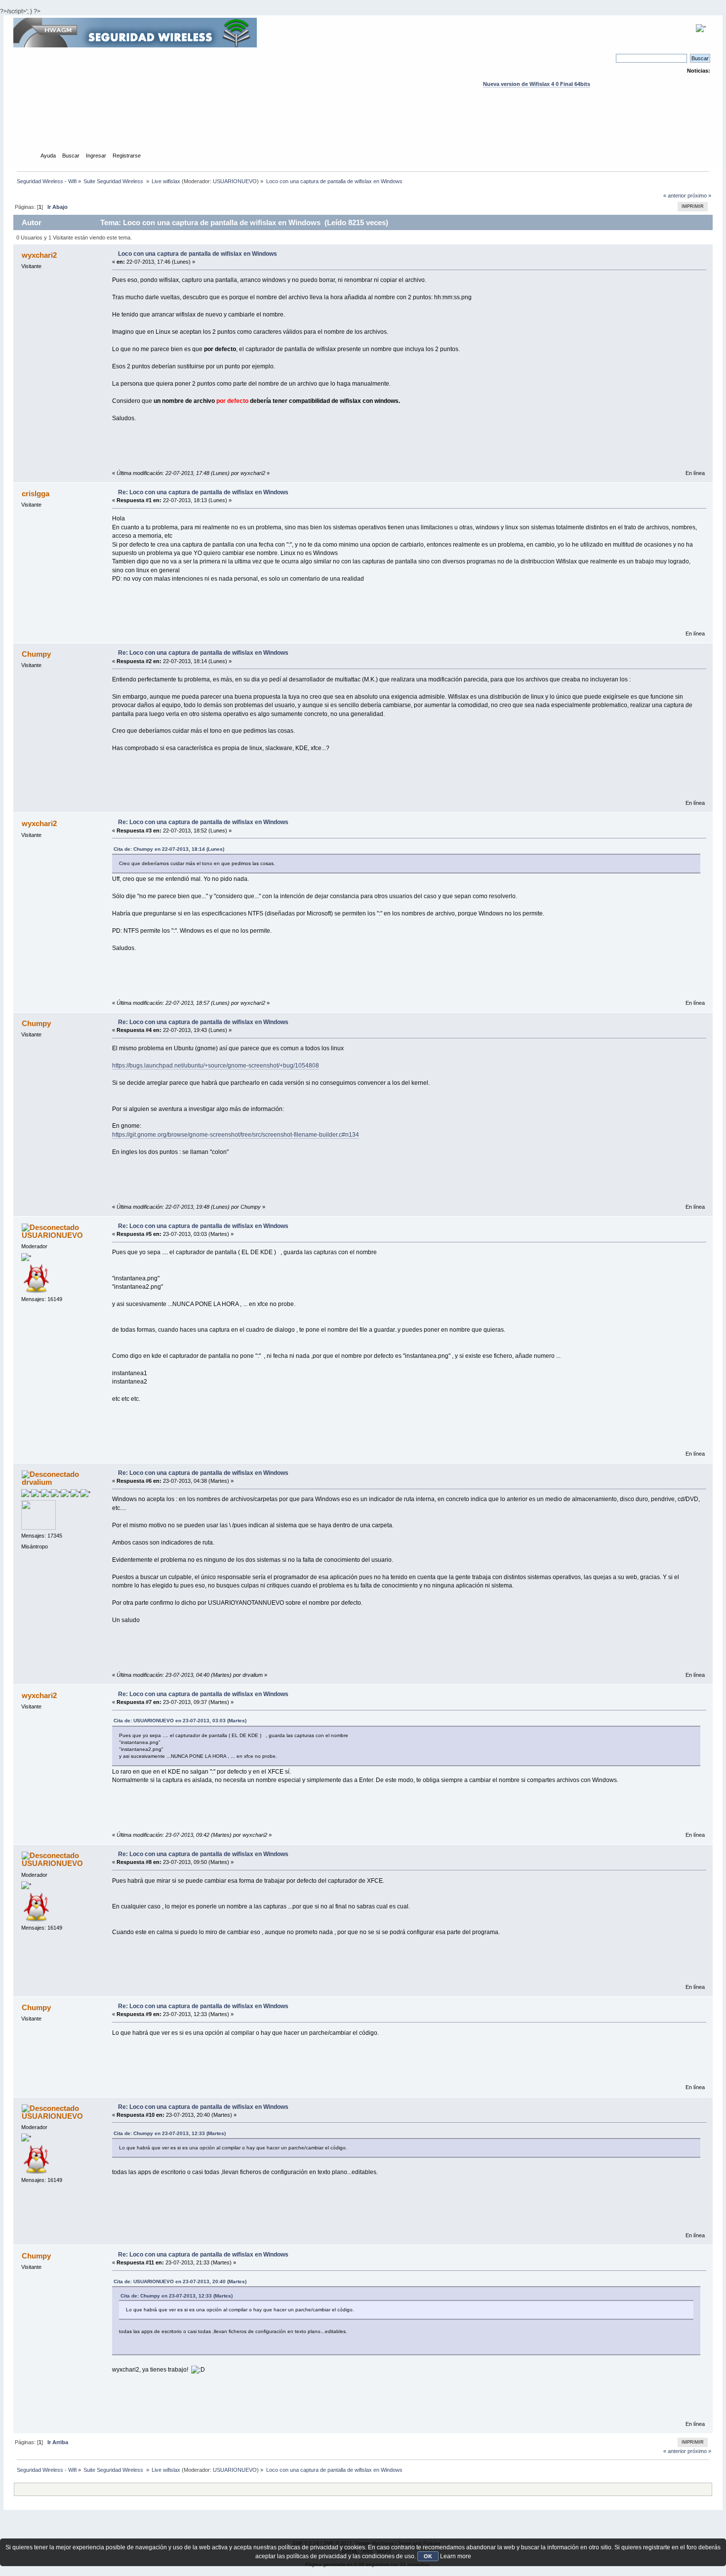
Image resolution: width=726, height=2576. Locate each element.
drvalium (37, 1482)
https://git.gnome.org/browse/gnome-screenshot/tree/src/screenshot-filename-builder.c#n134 (236, 1135)
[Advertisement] (363, 129)
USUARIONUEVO (235, 181)
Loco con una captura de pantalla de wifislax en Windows (198, 254)
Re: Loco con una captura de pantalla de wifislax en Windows (203, 492)
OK (428, 2556)
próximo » (699, 196)
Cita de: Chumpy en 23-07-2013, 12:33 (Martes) (170, 2133)
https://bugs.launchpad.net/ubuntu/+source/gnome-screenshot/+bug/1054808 (216, 1066)
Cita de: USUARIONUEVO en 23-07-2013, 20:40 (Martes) (180, 2281)
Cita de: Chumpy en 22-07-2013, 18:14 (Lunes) (169, 849)
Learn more (456, 2556)
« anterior (675, 196)
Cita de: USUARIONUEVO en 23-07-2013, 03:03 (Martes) (180, 1721)
